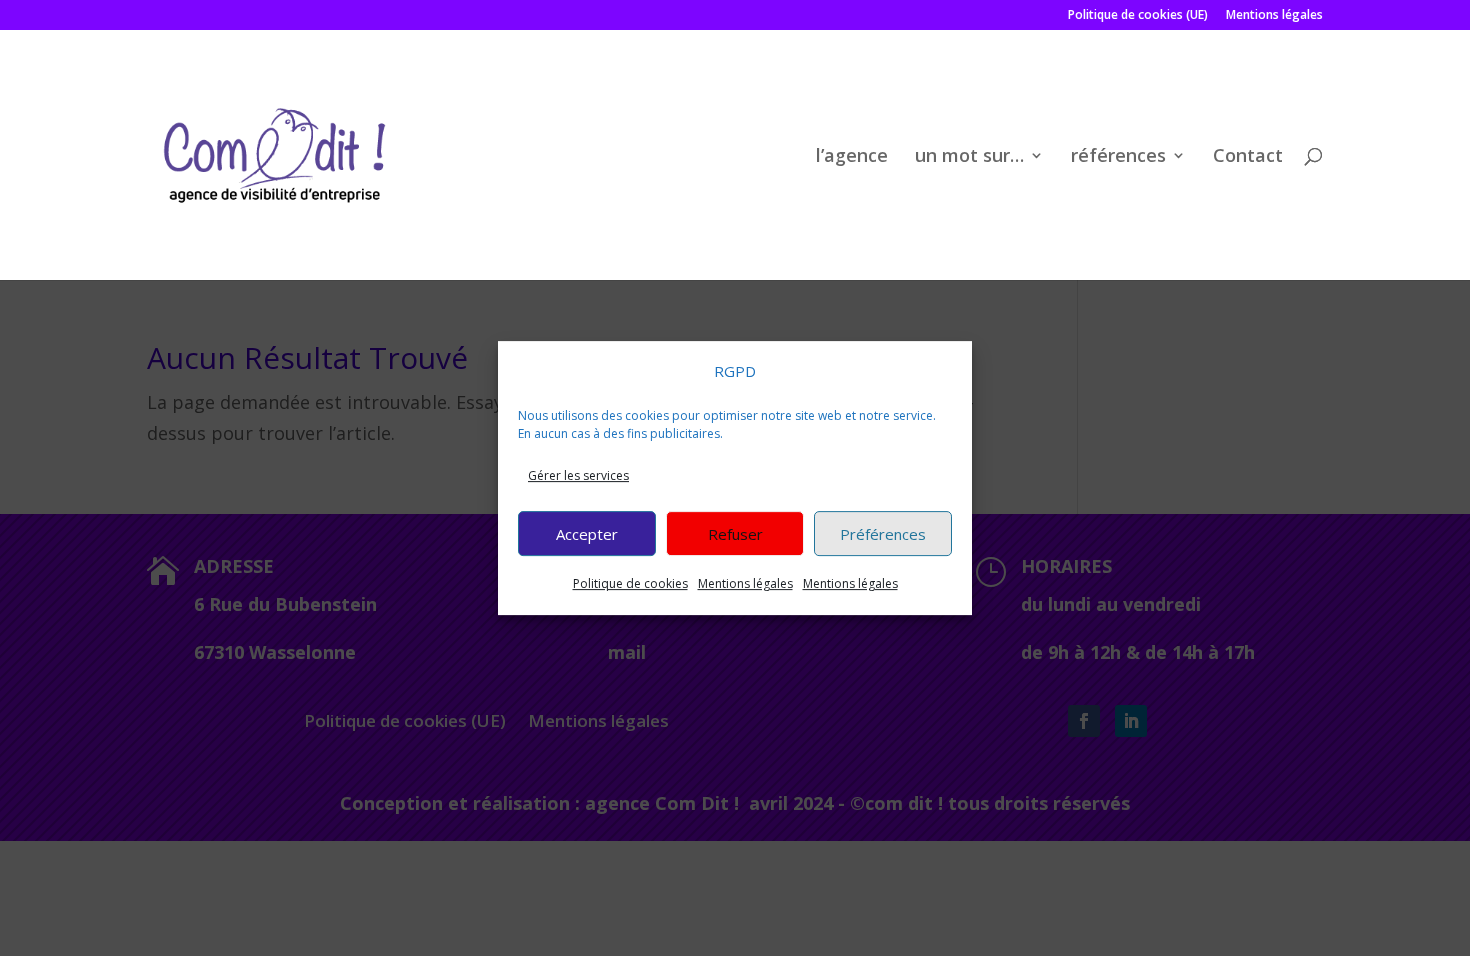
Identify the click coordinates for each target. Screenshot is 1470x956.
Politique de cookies (630, 583)
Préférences (883, 534)
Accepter (587, 534)
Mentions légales (745, 583)
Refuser (735, 534)
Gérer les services (578, 475)
